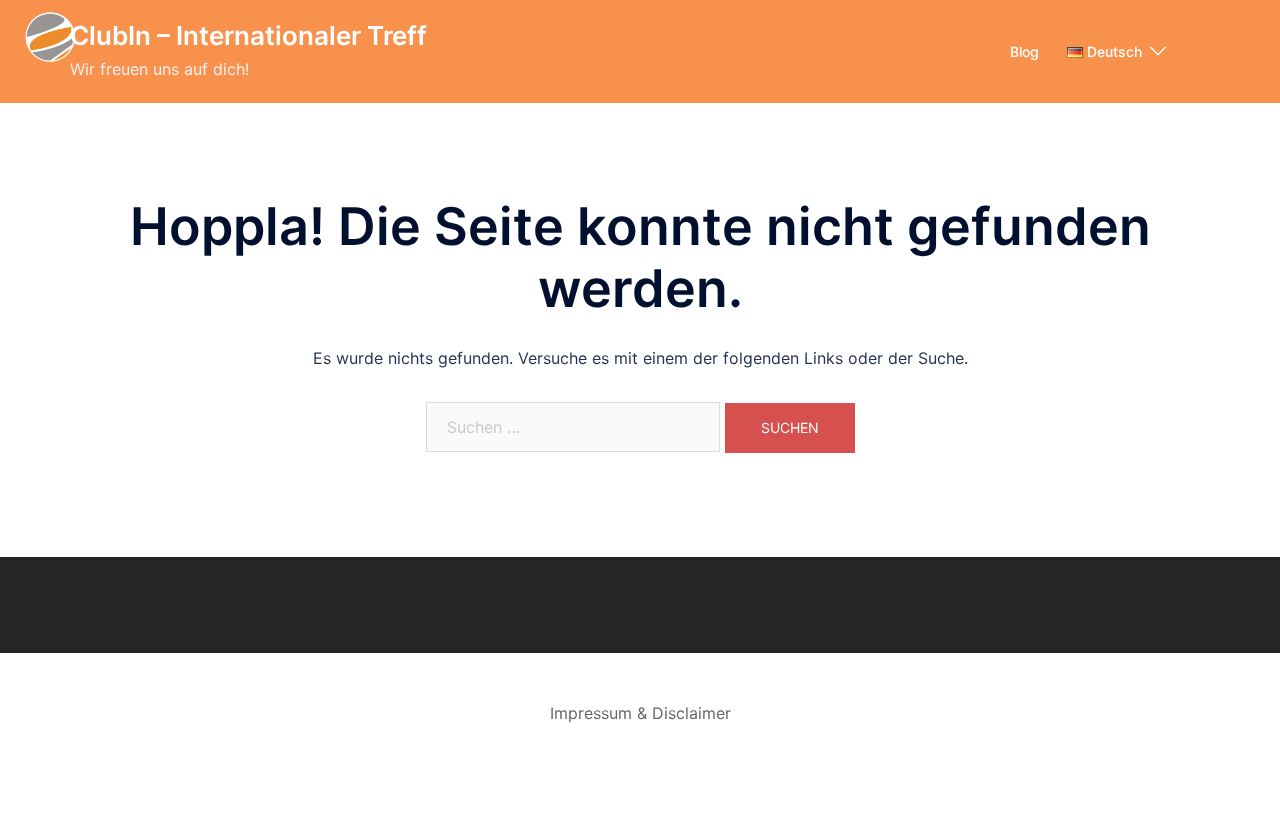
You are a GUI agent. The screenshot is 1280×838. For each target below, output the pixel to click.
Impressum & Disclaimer (640, 713)
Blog (1024, 51)
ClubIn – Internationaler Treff (248, 35)
